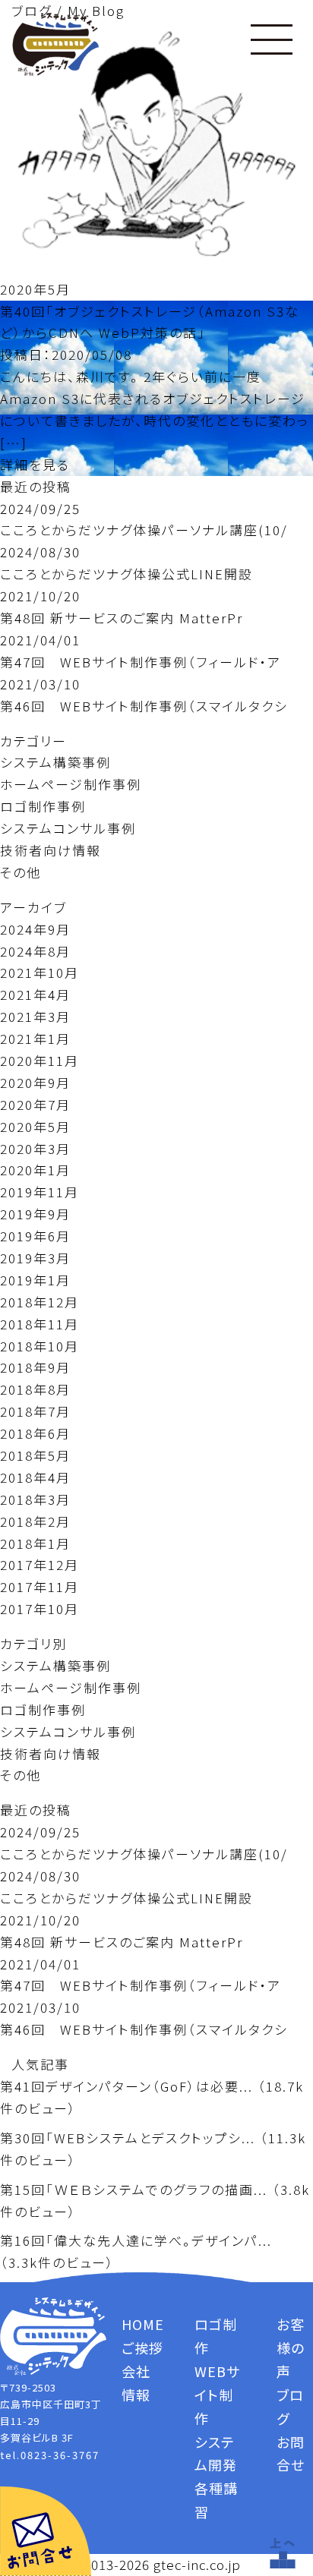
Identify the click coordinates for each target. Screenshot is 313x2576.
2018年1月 (35, 1543)
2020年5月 (35, 1126)
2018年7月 (35, 1411)
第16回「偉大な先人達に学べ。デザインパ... (136, 2240)
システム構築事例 (55, 762)
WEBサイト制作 (217, 2395)
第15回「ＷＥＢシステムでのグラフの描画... (134, 2189)
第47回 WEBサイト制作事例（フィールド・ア (141, 662)
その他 (21, 872)
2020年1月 (35, 1170)
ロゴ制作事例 (43, 806)
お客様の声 (291, 2347)
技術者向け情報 (51, 850)
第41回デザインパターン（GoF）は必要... (126, 2086)
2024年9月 (35, 929)
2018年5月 (35, 1455)
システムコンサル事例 (68, 828)
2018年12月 (40, 1302)
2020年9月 (35, 1082)
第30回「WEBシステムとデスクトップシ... (128, 2138)
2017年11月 (40, 1586)
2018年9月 (35, 1367)
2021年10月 (40, 972)
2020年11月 (40, 1060)
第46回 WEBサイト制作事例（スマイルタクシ (144, 706)
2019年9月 (35, 1214)
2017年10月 (40, 1608)
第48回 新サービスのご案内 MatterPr (122, 618)
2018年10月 (40, 1346)
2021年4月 (35, 994)
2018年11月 (40, 1324)
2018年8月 (35, 1389)
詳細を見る (35, 464)
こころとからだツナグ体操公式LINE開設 (126, 574)
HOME (143, 2324)
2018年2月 (35, 1521)
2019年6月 (35, 1236)
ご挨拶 (142, 2347)
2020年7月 (35, 1104)
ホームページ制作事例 (71, 784)
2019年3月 (35, 1258)
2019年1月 (35, 1280)
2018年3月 (35, 1499)
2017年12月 (40, 1564)
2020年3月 (35, 1148)
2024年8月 (35, 951)
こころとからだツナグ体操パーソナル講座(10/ (144, 530)
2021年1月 (35, 1038)
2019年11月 (40, 1192)
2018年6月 (35, 1433)
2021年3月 (35, 1016)
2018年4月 (35, 1477)
